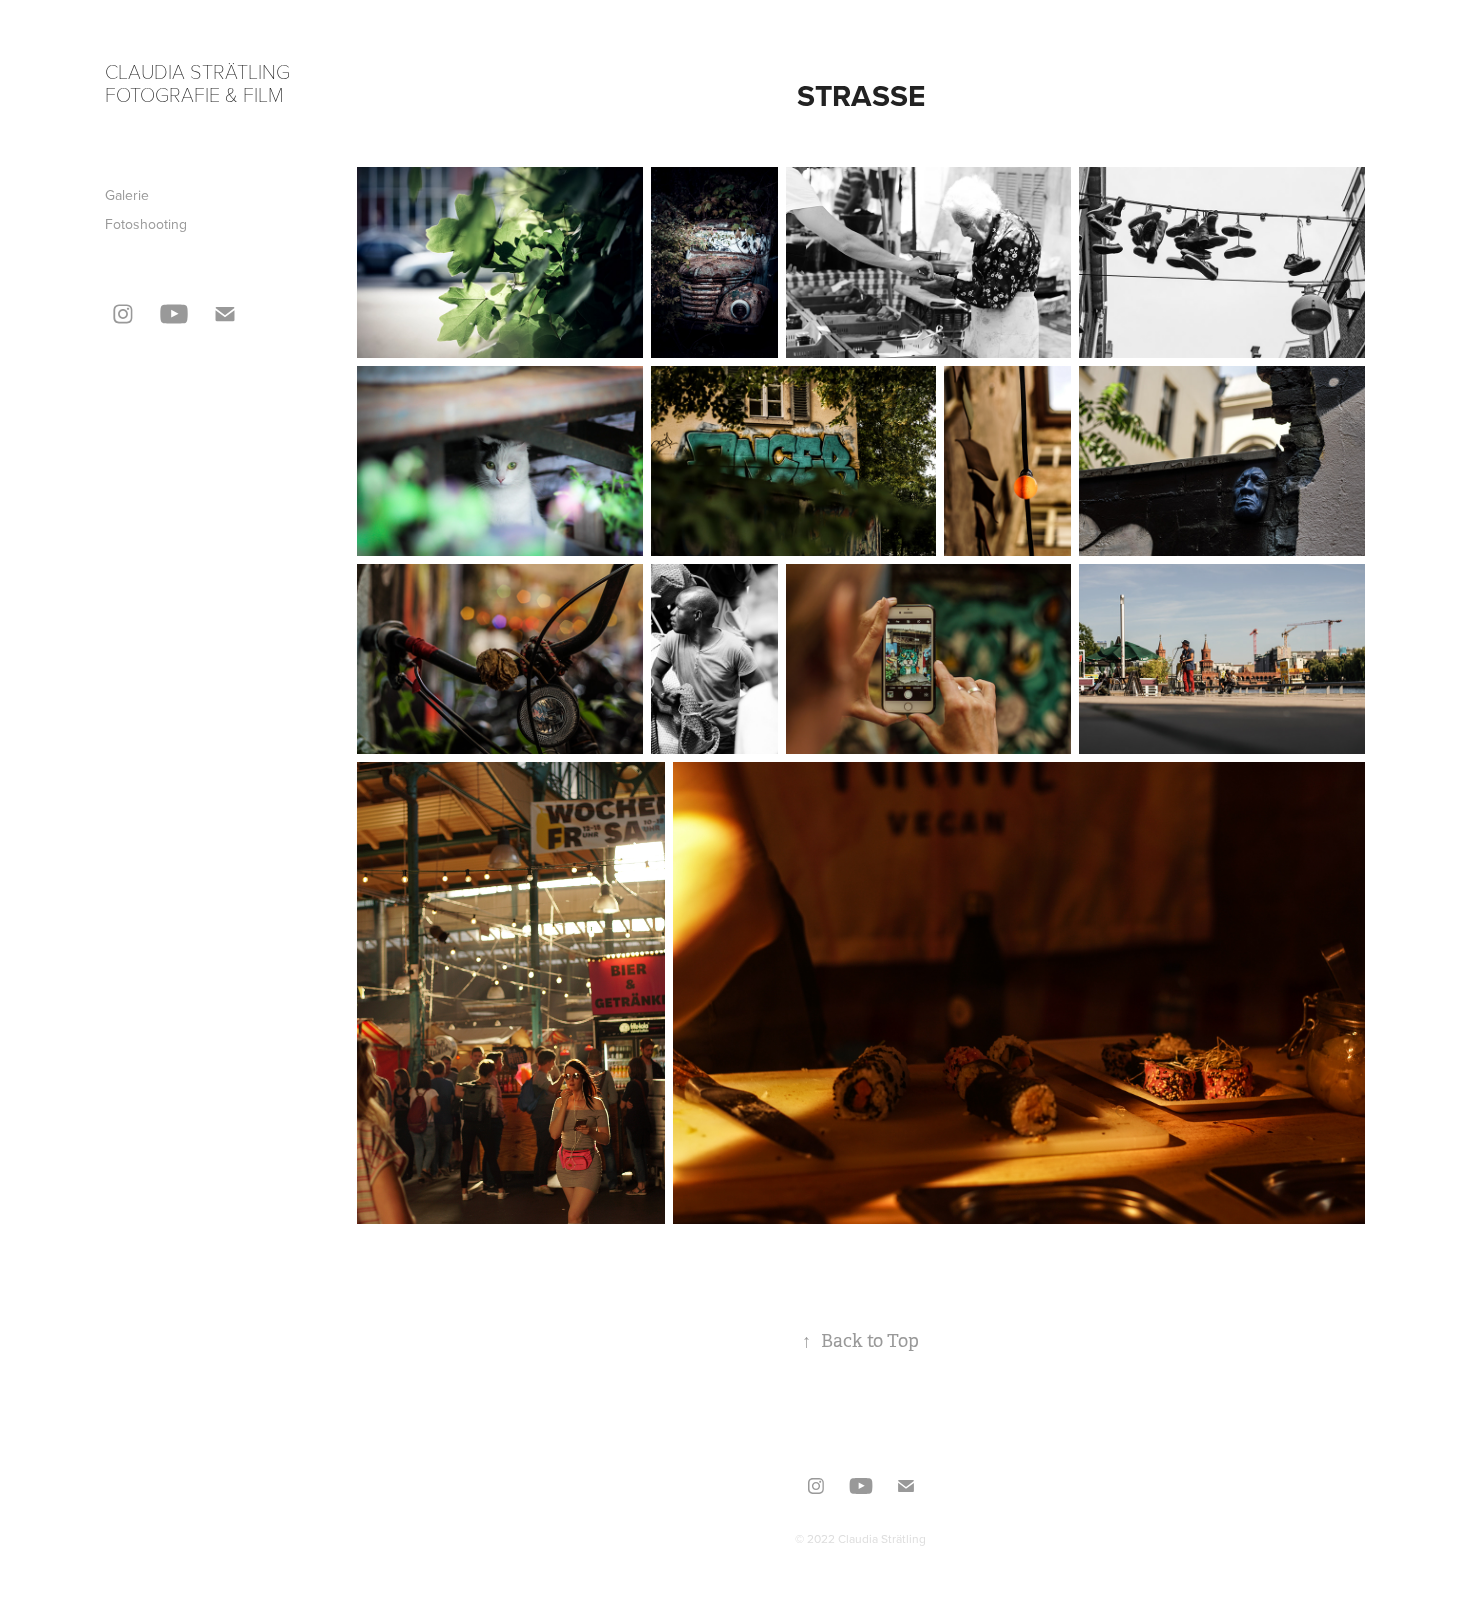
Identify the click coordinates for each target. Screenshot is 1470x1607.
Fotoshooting (146, 224)
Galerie (127, 195)
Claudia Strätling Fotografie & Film (200, 82)
